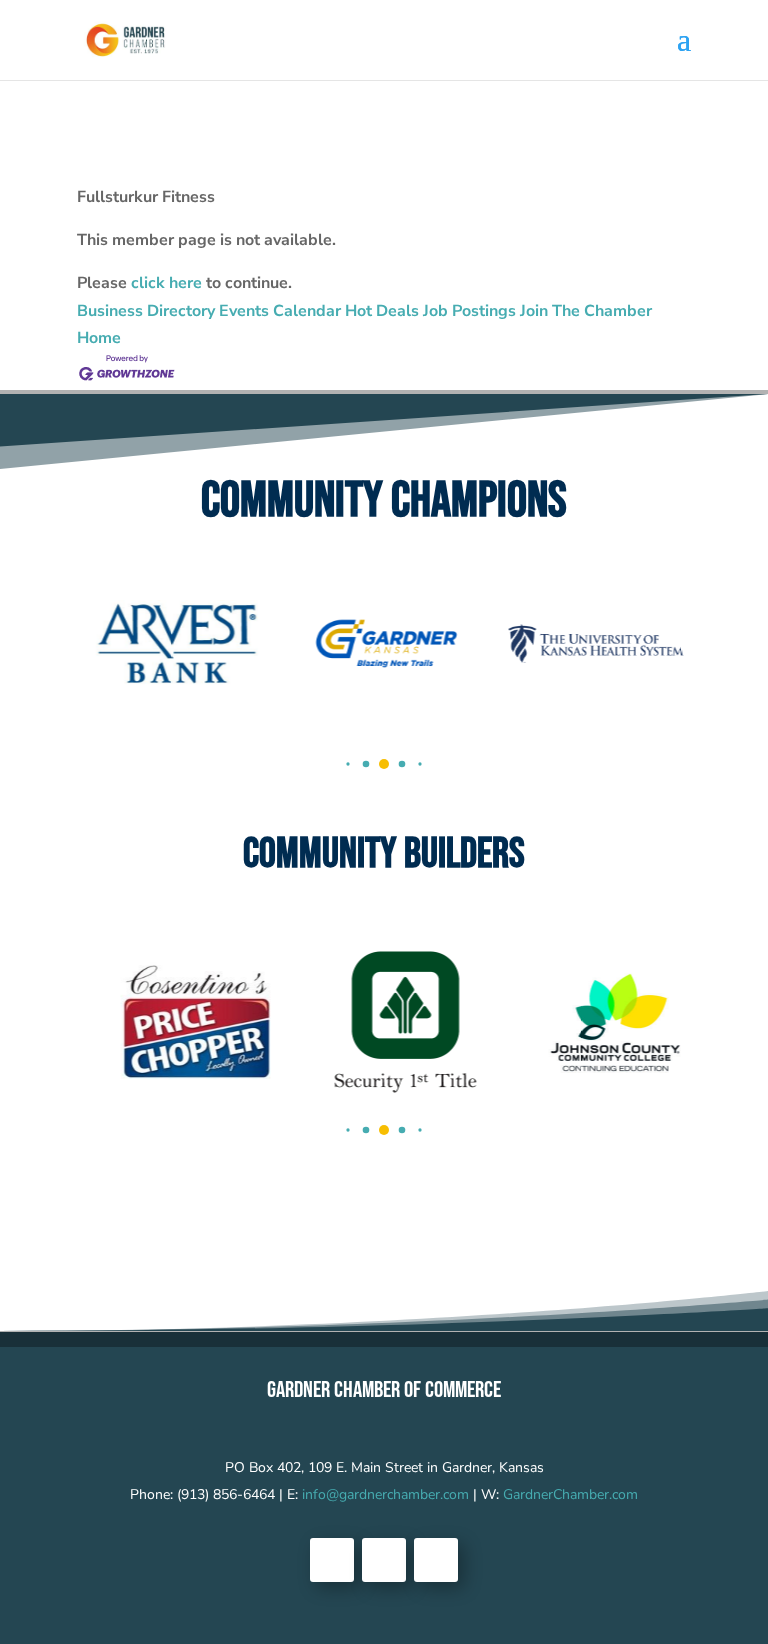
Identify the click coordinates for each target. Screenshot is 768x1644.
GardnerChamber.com (570, 1494)
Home (99, 338)
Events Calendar (280, 311)
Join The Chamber (586, 311)
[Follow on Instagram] (436, 1560)
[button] (347, 763)
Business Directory (146, 311)
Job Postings (469, 311)
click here (166, 283)
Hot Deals (382, 311)
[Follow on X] (384, 1560)
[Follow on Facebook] (332, 1560)
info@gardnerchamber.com (385, 1494)
